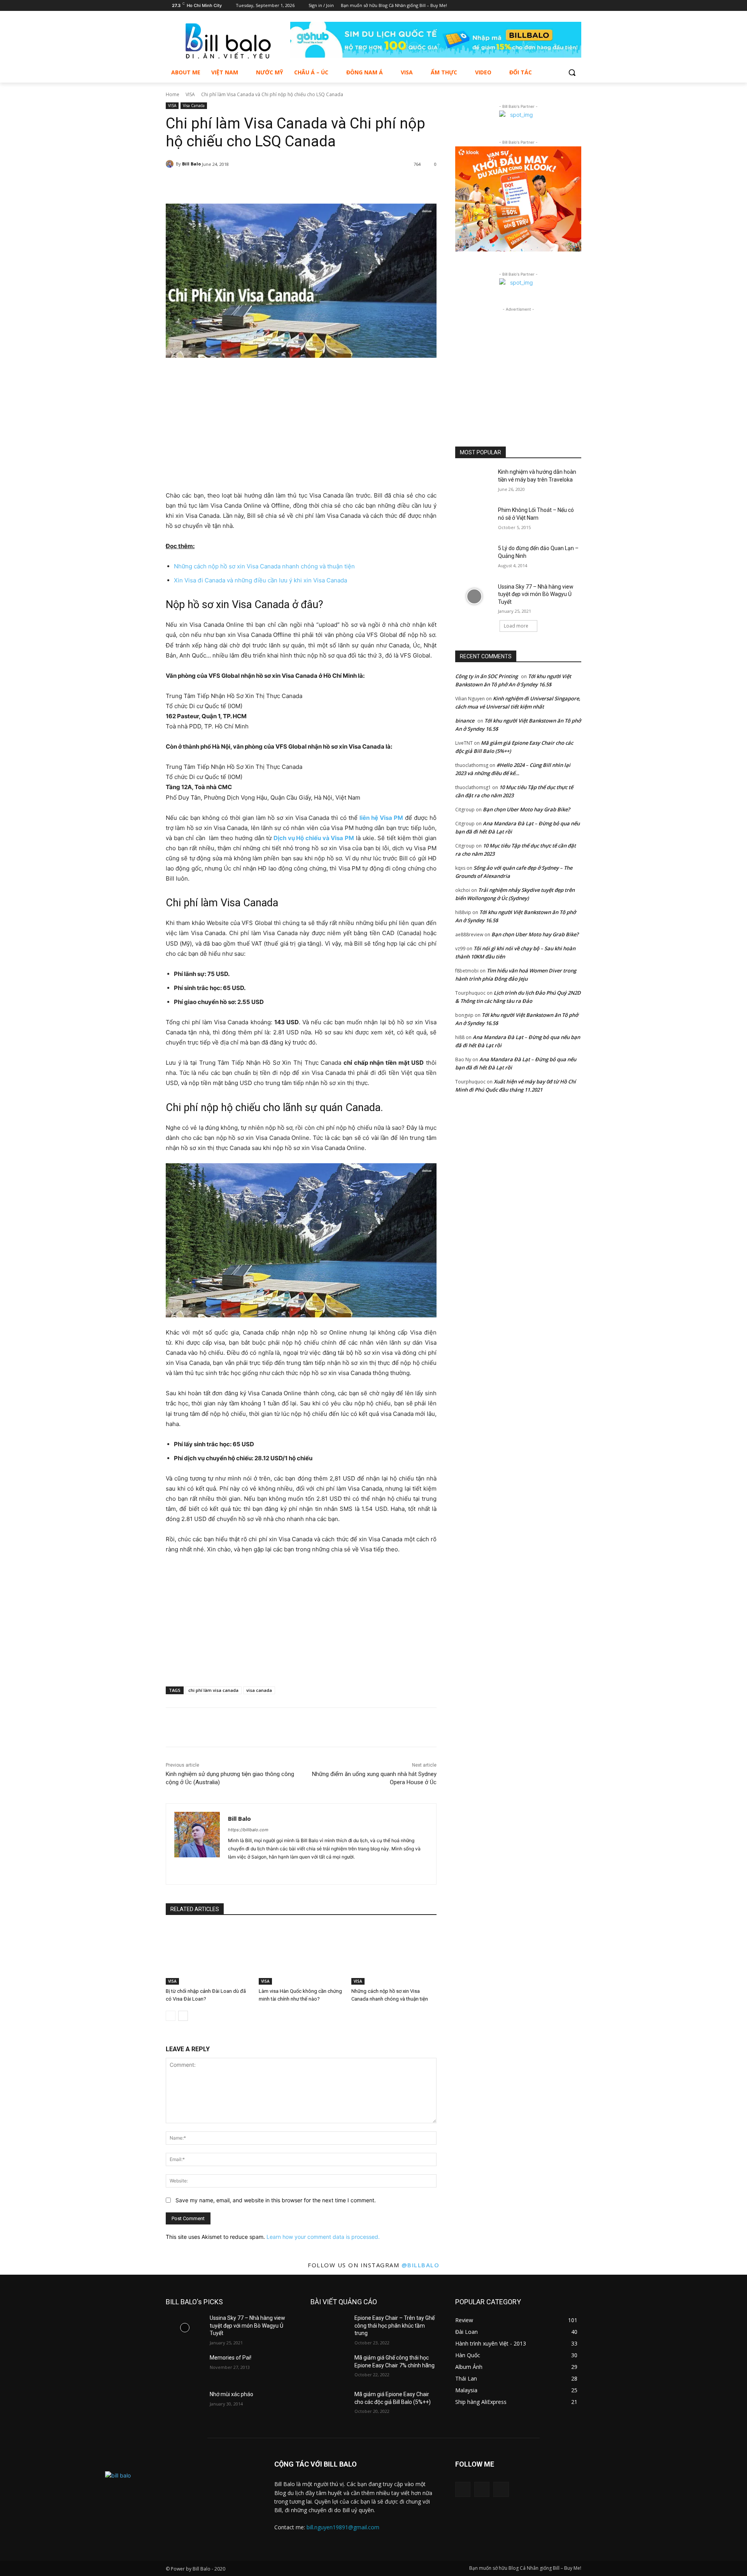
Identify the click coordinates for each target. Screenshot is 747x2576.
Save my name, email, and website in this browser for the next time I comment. (276, 2200)
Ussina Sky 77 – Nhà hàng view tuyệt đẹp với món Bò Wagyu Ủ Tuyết (536, 594)
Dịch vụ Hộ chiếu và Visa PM (314, 838)
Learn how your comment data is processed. (323, 2237)
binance (465, 721)
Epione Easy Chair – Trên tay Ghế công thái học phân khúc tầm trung (395, 2325)
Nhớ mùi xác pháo (231, 2394)
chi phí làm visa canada (213, 1690)
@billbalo (421, 2265)
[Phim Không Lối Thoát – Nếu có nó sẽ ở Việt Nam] (474, 520)
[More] (365, 184)
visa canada (259, 1690)
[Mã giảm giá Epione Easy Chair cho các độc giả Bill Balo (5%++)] (329, 2404)
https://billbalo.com (248, 1830)
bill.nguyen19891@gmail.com (343, 2527)
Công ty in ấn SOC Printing (487, 676)
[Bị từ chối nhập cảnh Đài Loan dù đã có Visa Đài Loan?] (208, 1955)
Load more (516, 626)
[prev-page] (171, 2016)
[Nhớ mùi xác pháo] (185, 2404)
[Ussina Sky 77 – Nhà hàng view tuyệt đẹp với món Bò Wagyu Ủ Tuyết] (474, 596)
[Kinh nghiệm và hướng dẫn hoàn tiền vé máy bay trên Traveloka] (474, 482)
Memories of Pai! (231, 2358)
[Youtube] (577, 6)
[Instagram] (566, 6)
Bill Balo (191, 164)
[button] (572, 72)
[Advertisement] (301, 417)
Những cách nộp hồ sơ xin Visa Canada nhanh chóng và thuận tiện (264, 566)
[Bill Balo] (171, 164)
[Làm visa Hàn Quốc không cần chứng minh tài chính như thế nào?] (301, 1955)
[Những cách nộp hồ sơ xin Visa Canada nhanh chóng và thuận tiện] (394, 1955)
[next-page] (183, 2016)
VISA (190, 94)
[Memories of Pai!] (185, 2367)
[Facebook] (555, 6)
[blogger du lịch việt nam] (228, 41)
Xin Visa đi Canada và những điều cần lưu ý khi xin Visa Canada (260, 580)
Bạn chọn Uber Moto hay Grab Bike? (526, 809)
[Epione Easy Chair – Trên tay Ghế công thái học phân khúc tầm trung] (329, 2328)
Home (173, 94)
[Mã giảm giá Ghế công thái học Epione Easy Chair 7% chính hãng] (329, 2367)
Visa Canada (194, 106)
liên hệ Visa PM (381, 818)
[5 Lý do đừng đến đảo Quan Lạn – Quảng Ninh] (474, 558)
